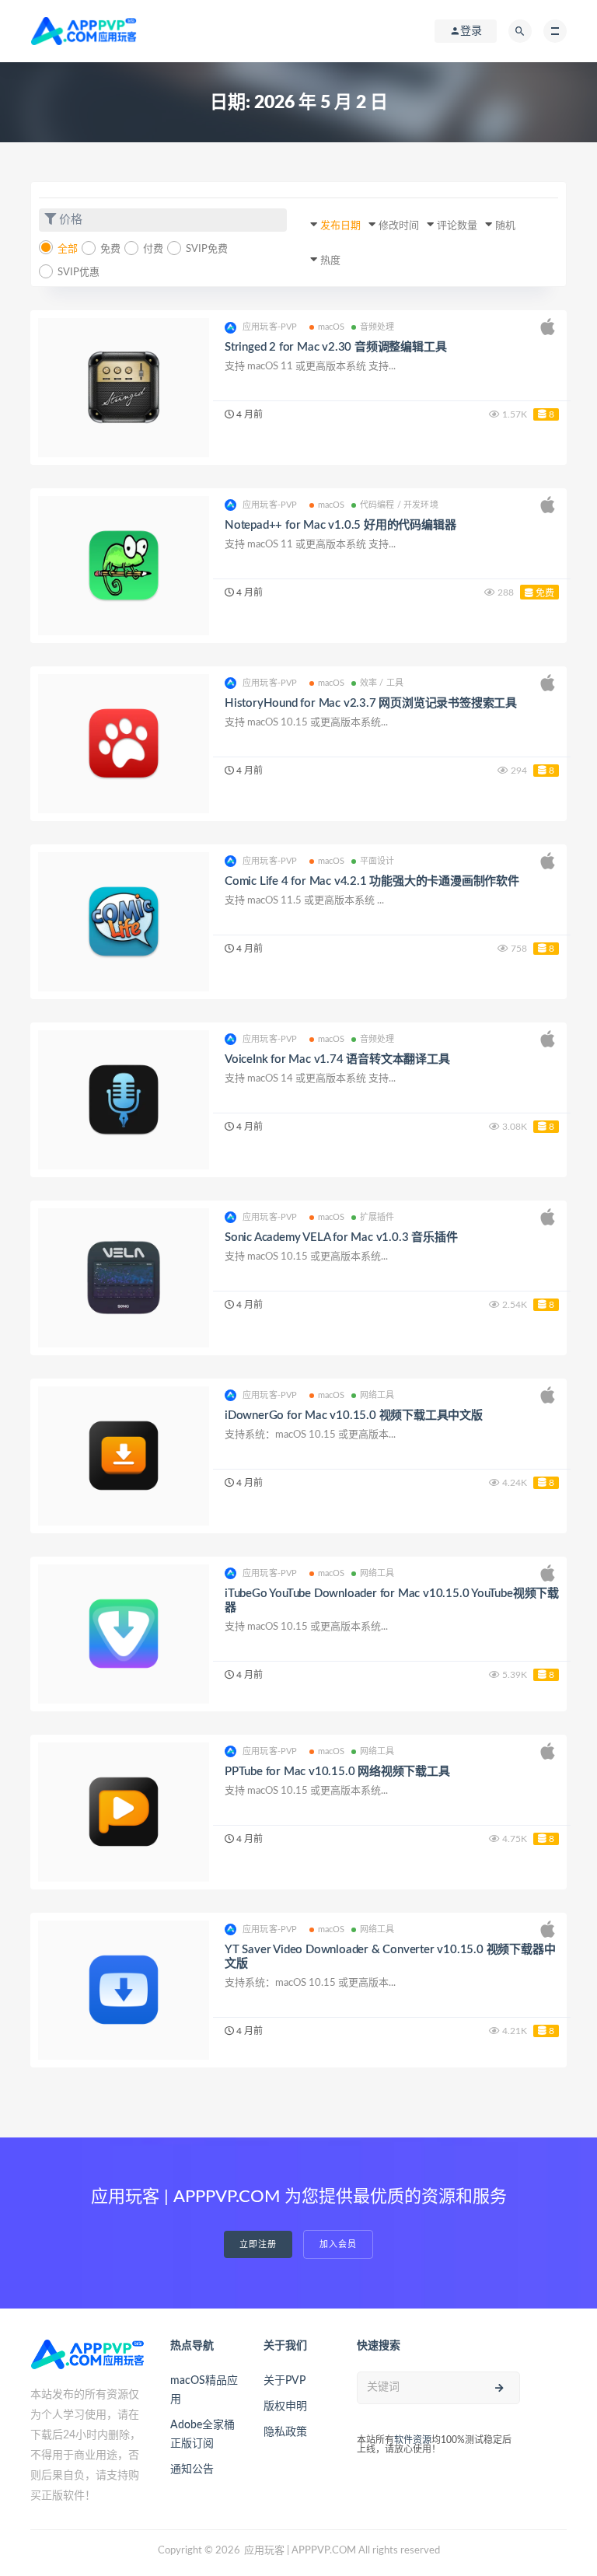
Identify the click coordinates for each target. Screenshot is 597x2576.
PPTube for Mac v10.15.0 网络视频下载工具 (337, 1772)
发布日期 (340, 226)
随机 (505, 226)
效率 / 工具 (382, 683)
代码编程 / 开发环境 (399, 505)
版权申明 (285, 2406)
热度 (330, 261)
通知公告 (192, 2469)
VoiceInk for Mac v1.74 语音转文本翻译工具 (337, 1059)
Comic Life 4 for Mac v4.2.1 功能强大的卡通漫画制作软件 (372, 881)
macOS (332, 327)
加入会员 (338, 2244)
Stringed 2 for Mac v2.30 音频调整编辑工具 (335, 347)
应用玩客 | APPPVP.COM (300, 2551)
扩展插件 (377, 1217)
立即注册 (258, 2244)
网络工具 (377, 1395)
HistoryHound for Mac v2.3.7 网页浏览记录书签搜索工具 (371, 703)
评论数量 (457, 226)
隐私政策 (285, 2432)
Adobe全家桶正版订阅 (202, 2434)
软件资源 (413, 2440)
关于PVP (285, 2381)
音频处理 (377, 327)
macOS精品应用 (204, 2390)
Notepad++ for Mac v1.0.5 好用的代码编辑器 (340, 525)
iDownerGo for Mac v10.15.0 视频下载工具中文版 (354, 1416)
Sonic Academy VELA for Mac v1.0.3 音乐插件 (341, 1237)
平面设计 (377, 861)
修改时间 (399, 226)
